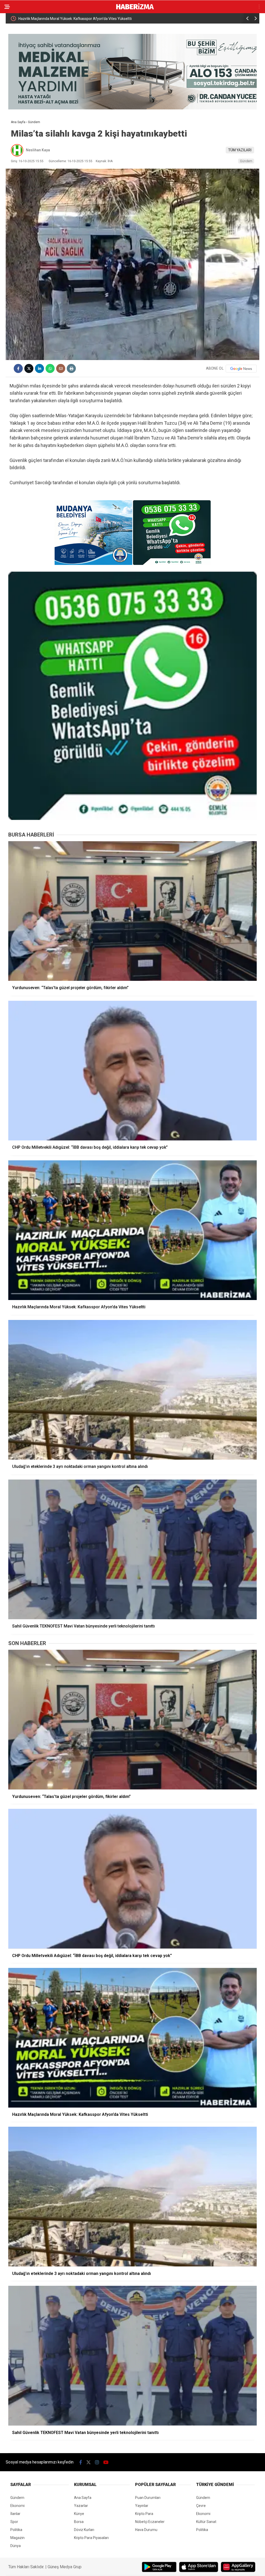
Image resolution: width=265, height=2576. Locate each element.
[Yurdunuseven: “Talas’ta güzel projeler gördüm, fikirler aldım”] (132, 911)
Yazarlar (81, 2506)
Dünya (16, 2546)
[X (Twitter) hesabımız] (89, 2462)
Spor (14, 2522)
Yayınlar (142, 2506)
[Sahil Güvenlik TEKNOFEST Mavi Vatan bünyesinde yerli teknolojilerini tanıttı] (132, 1549)
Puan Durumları (148, 2498)
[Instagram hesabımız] (97, 2462)
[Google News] (241, 369)
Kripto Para (144, 2514)
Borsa (79, 2522)
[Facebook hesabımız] (81, 2462)
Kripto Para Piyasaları (91, 2538)
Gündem (246, 161)
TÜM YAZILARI (240, 150)
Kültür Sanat (206, 2522)
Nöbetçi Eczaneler (150, 2522)
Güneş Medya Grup (65, 2567)
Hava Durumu (146, 2530)
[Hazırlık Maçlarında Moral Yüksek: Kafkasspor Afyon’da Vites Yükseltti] (132, 1230)
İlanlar (15, 2514)
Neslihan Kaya (38, 150)
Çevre (201, 2506)
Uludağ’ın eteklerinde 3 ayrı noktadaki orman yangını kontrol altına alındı (76, 19)
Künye (79, 2514)
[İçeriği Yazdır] (71, 368)
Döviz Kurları (84, 2530)
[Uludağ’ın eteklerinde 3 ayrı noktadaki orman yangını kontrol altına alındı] (132, 1390)
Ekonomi (17, 2506)
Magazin (17, 2538)
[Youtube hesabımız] (106, 2462)
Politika (16, 2530)
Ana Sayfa (83, 2498)
